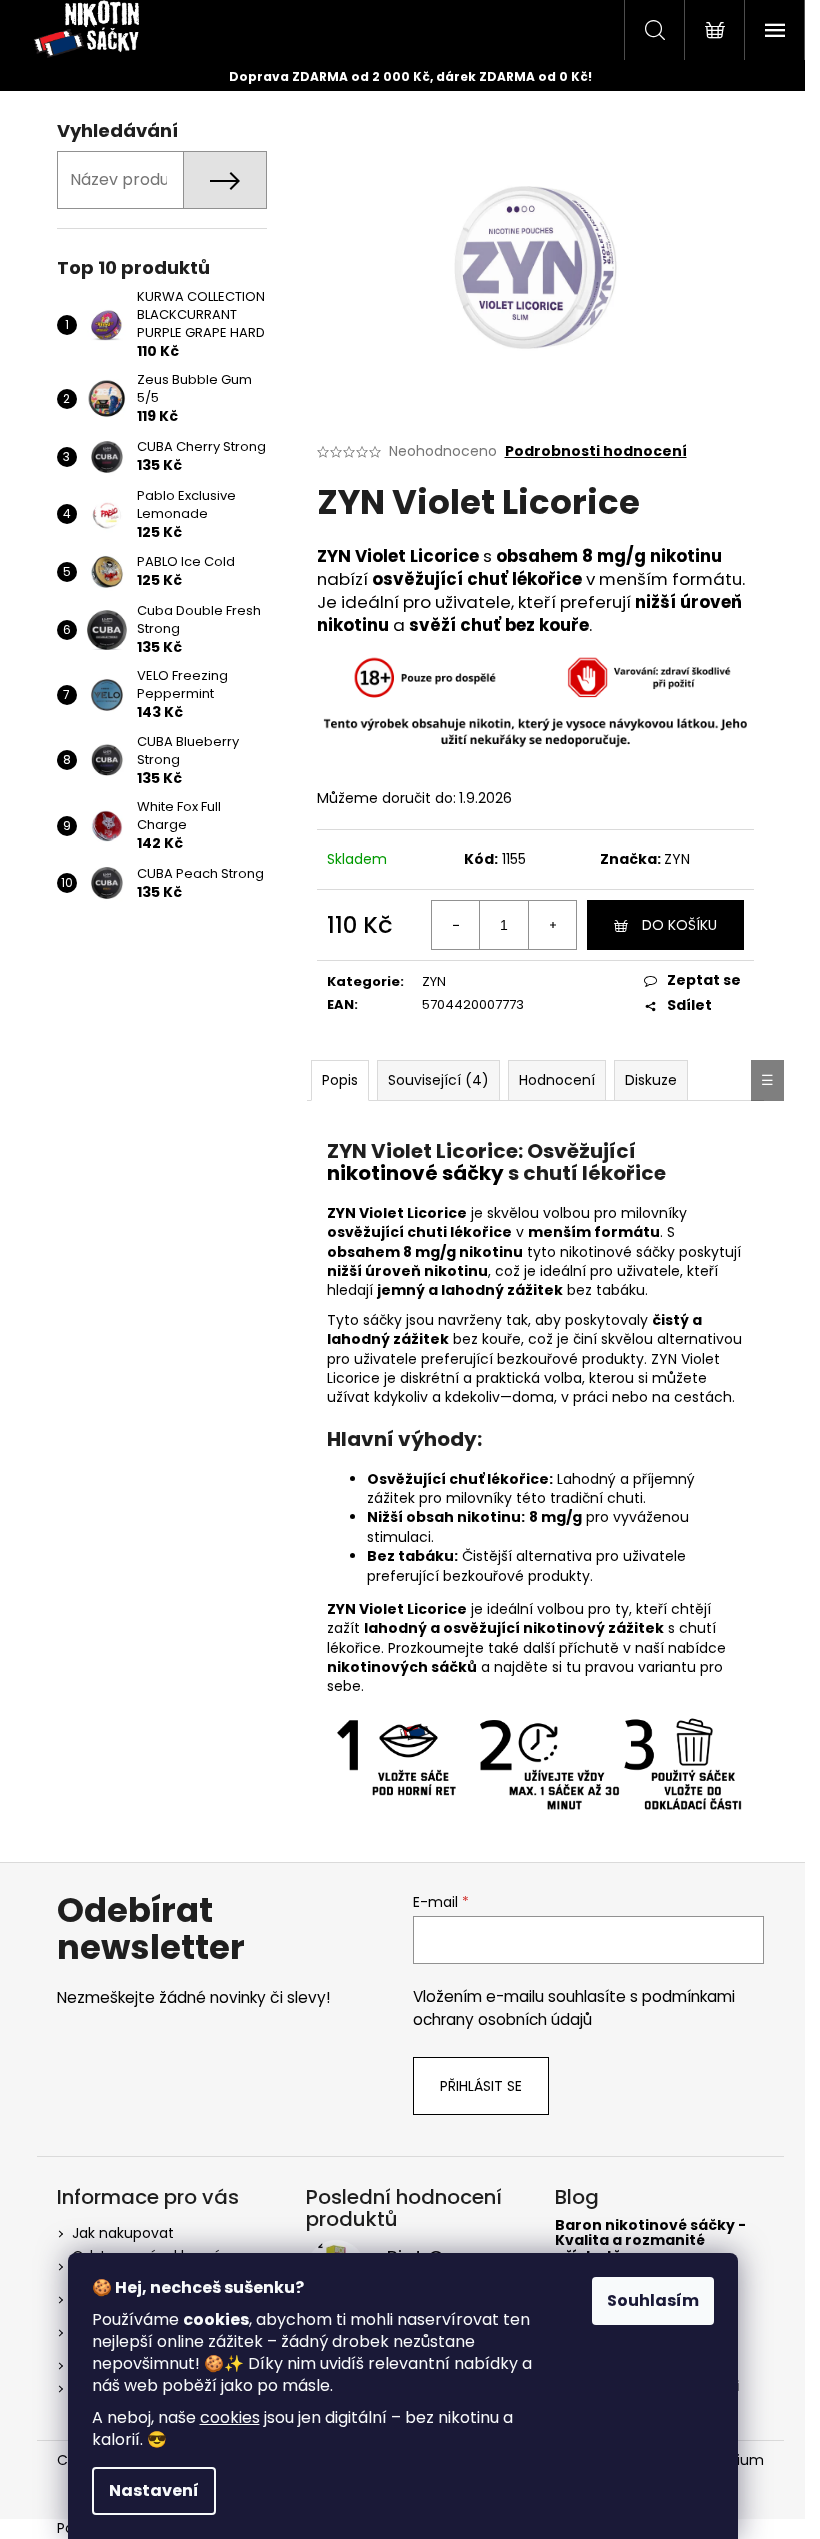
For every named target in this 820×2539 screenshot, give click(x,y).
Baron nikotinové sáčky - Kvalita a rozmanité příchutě (650, 2241)
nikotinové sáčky (415, 1173)
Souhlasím (653, 2300)
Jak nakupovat (123, 2233)
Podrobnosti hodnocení (596, 451)
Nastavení (154, 2490)
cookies (230, 2417)
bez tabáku (606, 1290)
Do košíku (679, 925)
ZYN (677, 859)
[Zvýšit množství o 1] (552, 925)
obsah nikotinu (463, 1517)
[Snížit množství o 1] (456, 925)
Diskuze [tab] (651, 1080)
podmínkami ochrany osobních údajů (574, 2007)
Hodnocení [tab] (557, 1080)
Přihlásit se (481, 2086)
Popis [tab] (340, 1080)
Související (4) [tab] (438, 1080)
